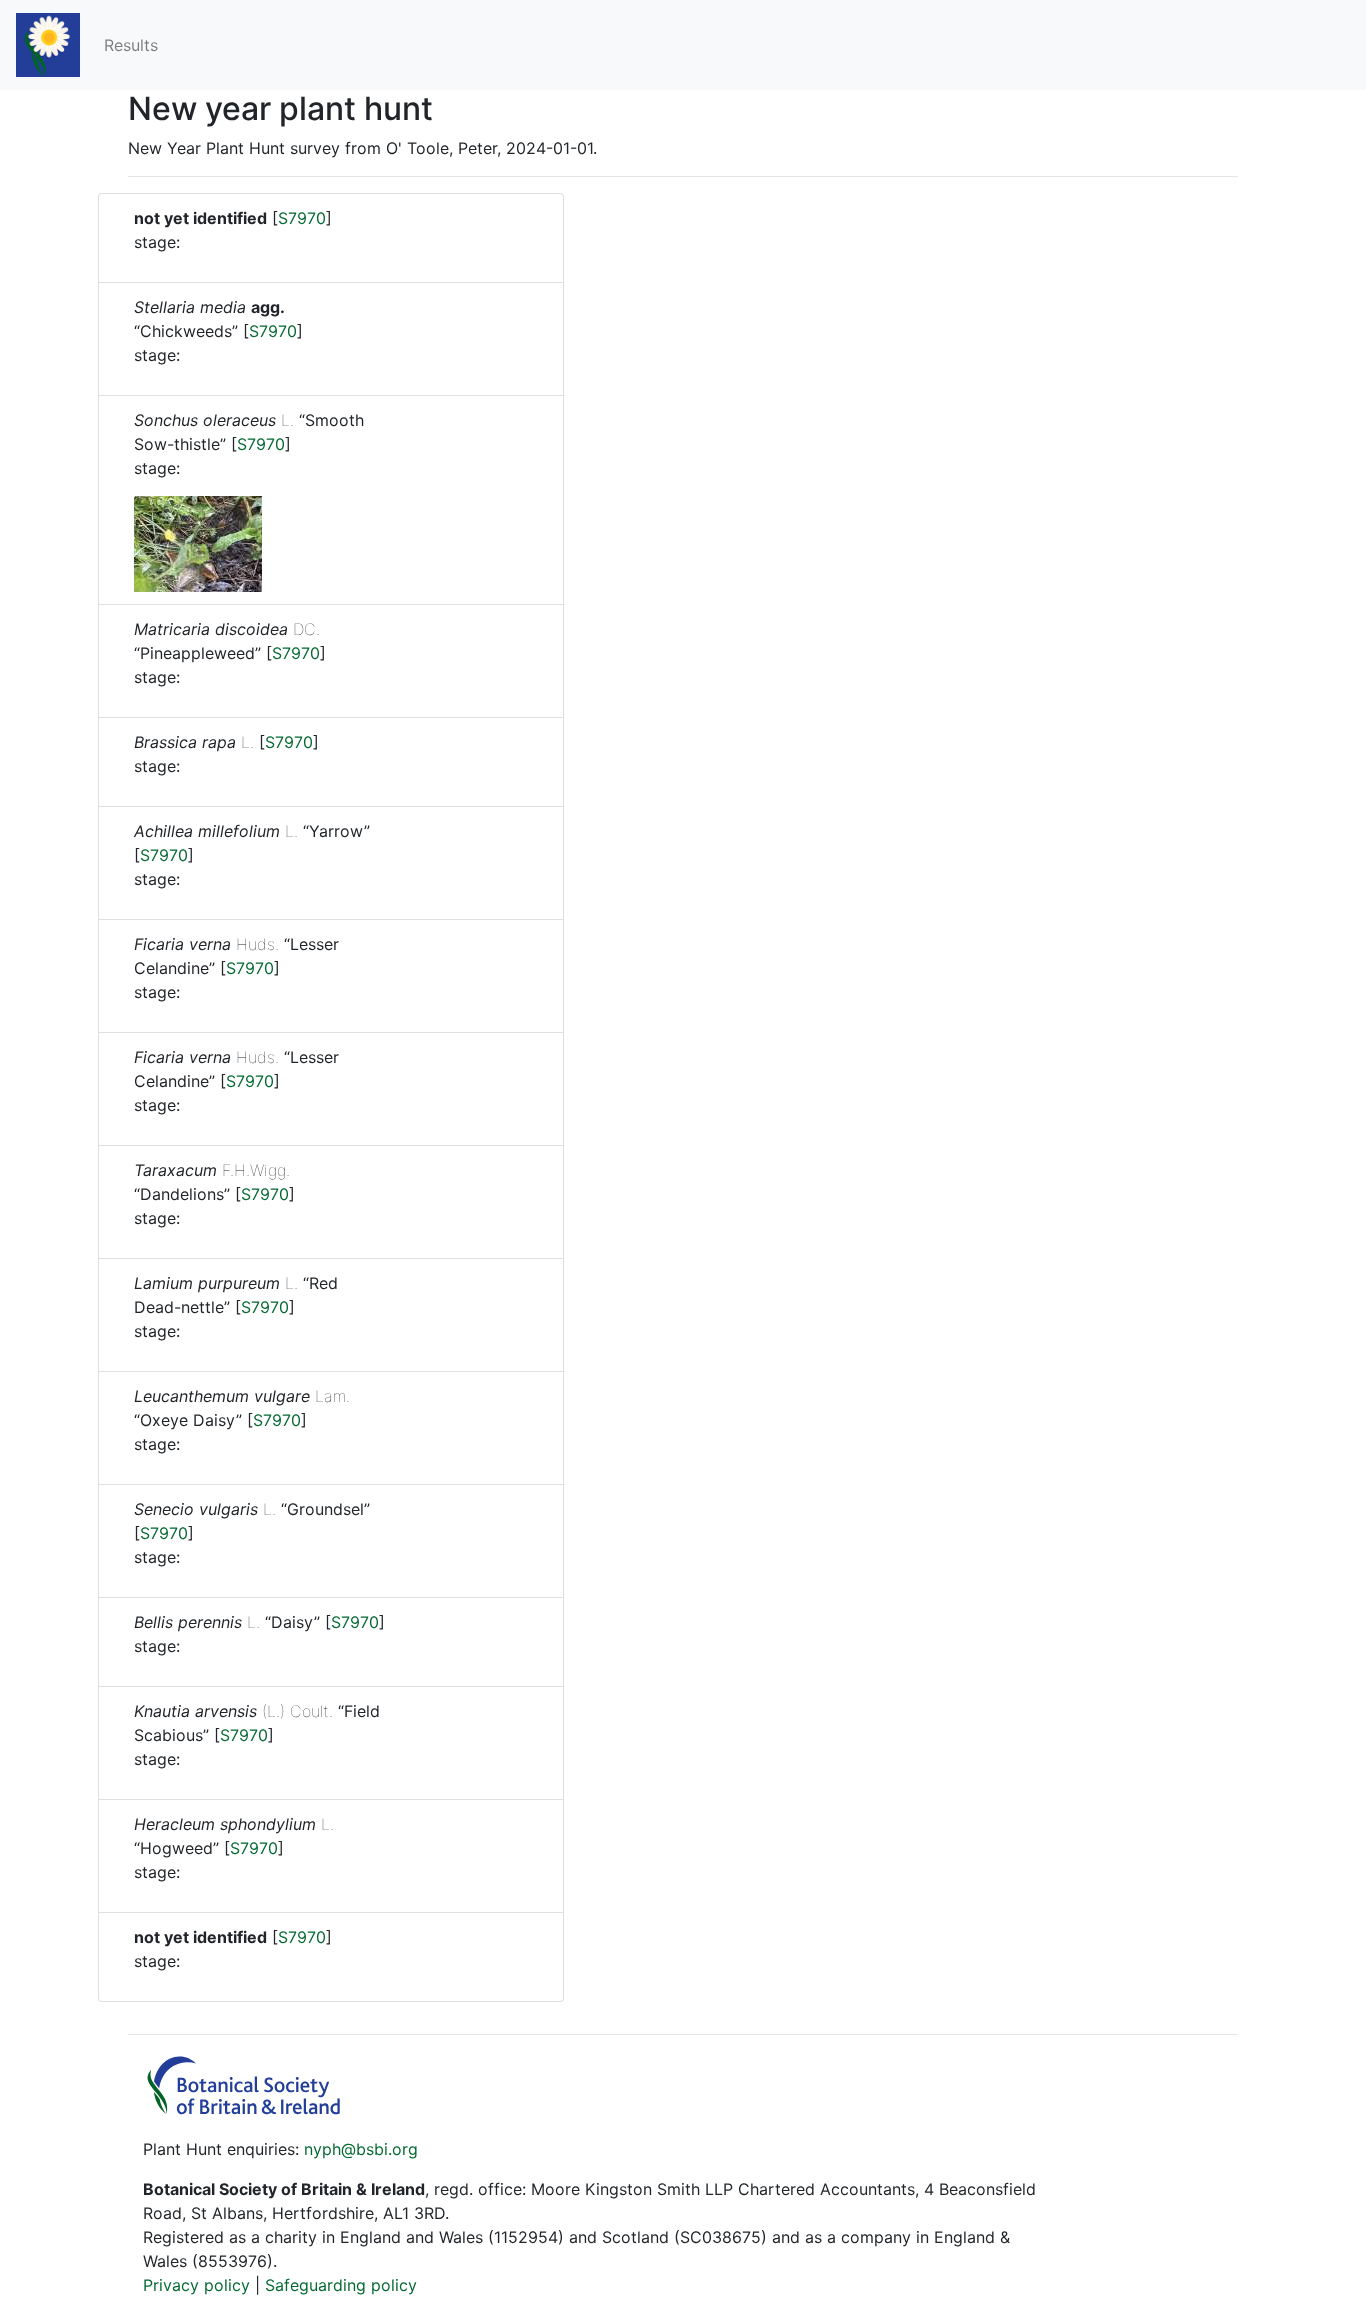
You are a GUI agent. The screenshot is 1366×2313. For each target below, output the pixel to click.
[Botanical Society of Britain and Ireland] (253, 2109)
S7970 (302, 218)
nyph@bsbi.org (361, 2149)
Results (131, 45)
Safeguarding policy (341, 2285)
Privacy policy (196, 2285)
